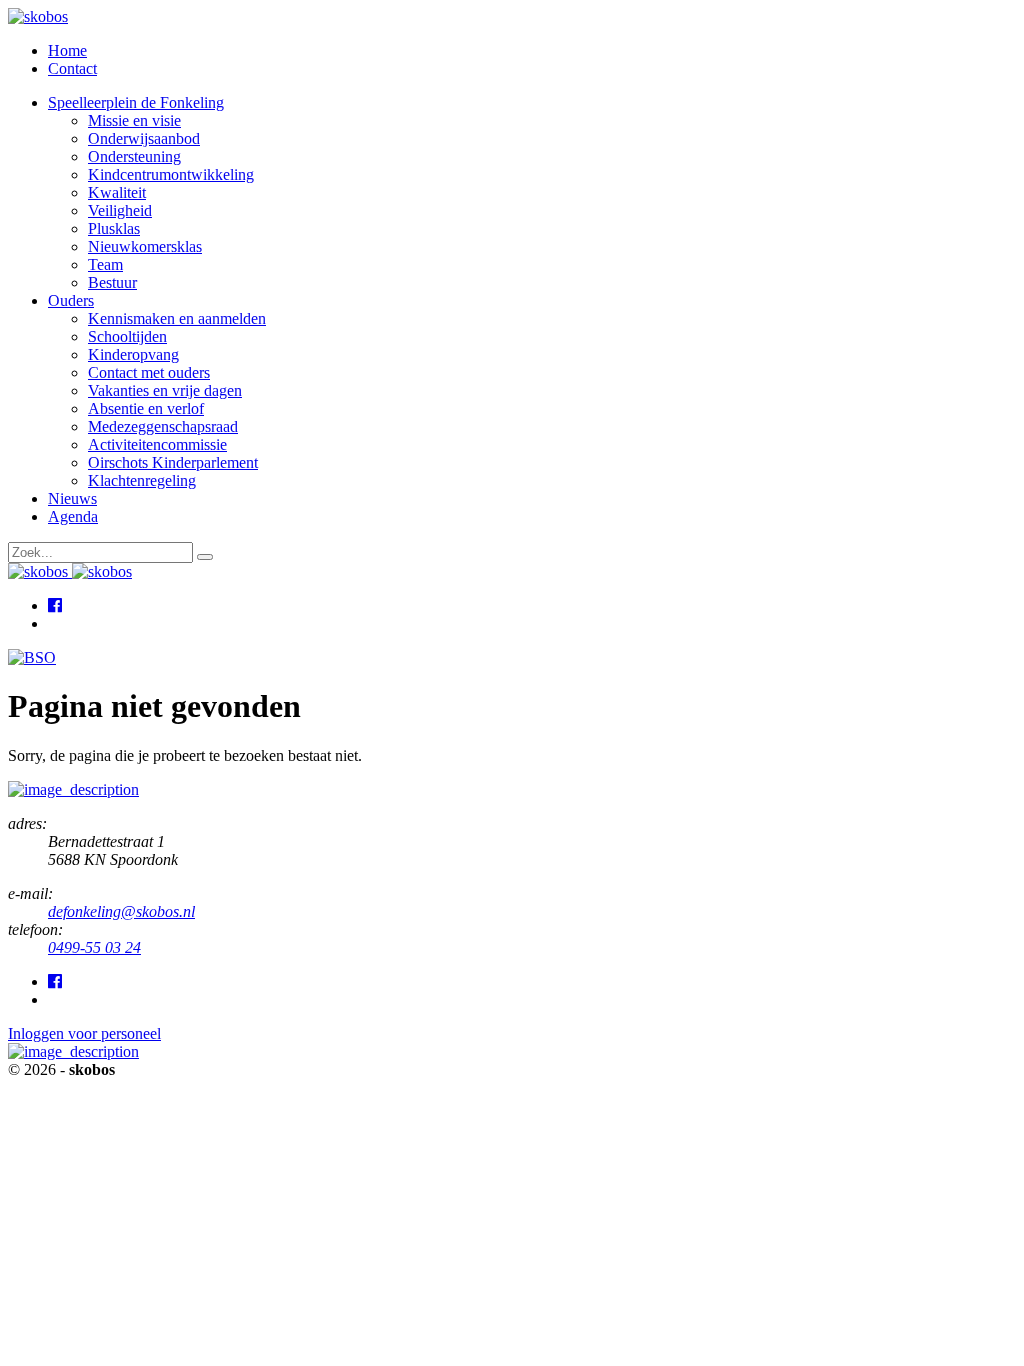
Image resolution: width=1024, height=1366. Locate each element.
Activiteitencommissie (157, 444)
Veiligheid (120, 210)
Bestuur (112, 282)
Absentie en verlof (146, 408)
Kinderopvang (133, 354)
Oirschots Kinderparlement (173, 462)
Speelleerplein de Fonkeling (136, 102)
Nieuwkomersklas (145, 246)
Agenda (73, 516)
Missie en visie (134, 120)
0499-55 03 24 (94, 947)
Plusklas (114, 228)
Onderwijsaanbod (144, 138)
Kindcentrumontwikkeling (171, 174)
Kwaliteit (117, 192)
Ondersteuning (134, 156)
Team (105, 264)
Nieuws (72, 498)
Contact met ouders (149, 372)
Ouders (71, 300)
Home (67, 50)
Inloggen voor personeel (84, 1033)
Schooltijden (127, 336)
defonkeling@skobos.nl (121, 911)
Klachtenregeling (142, 480)
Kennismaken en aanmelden (177, 318)
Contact (72, 68)
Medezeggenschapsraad (163, 426)
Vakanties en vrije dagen (165, 390)
